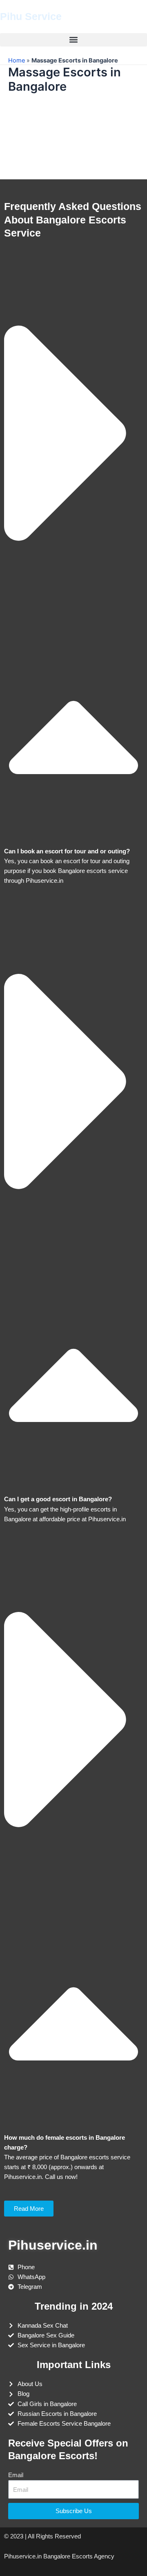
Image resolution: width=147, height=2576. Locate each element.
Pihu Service (31, 16)
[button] (73, 40)
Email (16, 2475)
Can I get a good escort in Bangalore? (58, 1499)
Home (17, 60)
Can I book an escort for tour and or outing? (67, 851)
